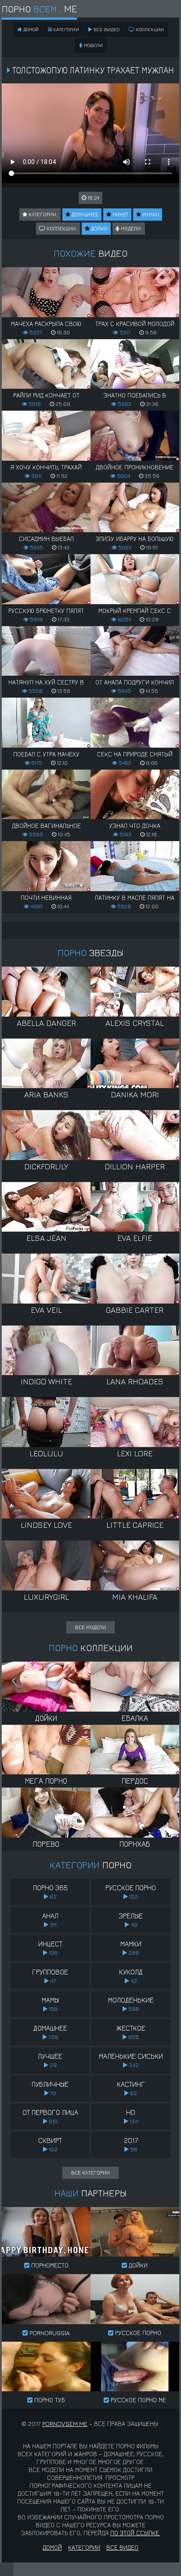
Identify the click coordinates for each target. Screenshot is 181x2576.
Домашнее (84, 214)
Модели (93, 45)
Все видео (106, 29)
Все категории (90, 2173)
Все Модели (90, 1627)
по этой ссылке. (135, 2533)
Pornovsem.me (65, 2424)
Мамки (150, 214)
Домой (52, 2547)
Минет (120, 214)
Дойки (99, 228)
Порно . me (39, 9)
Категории (65, 29)
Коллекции (149, 29)
